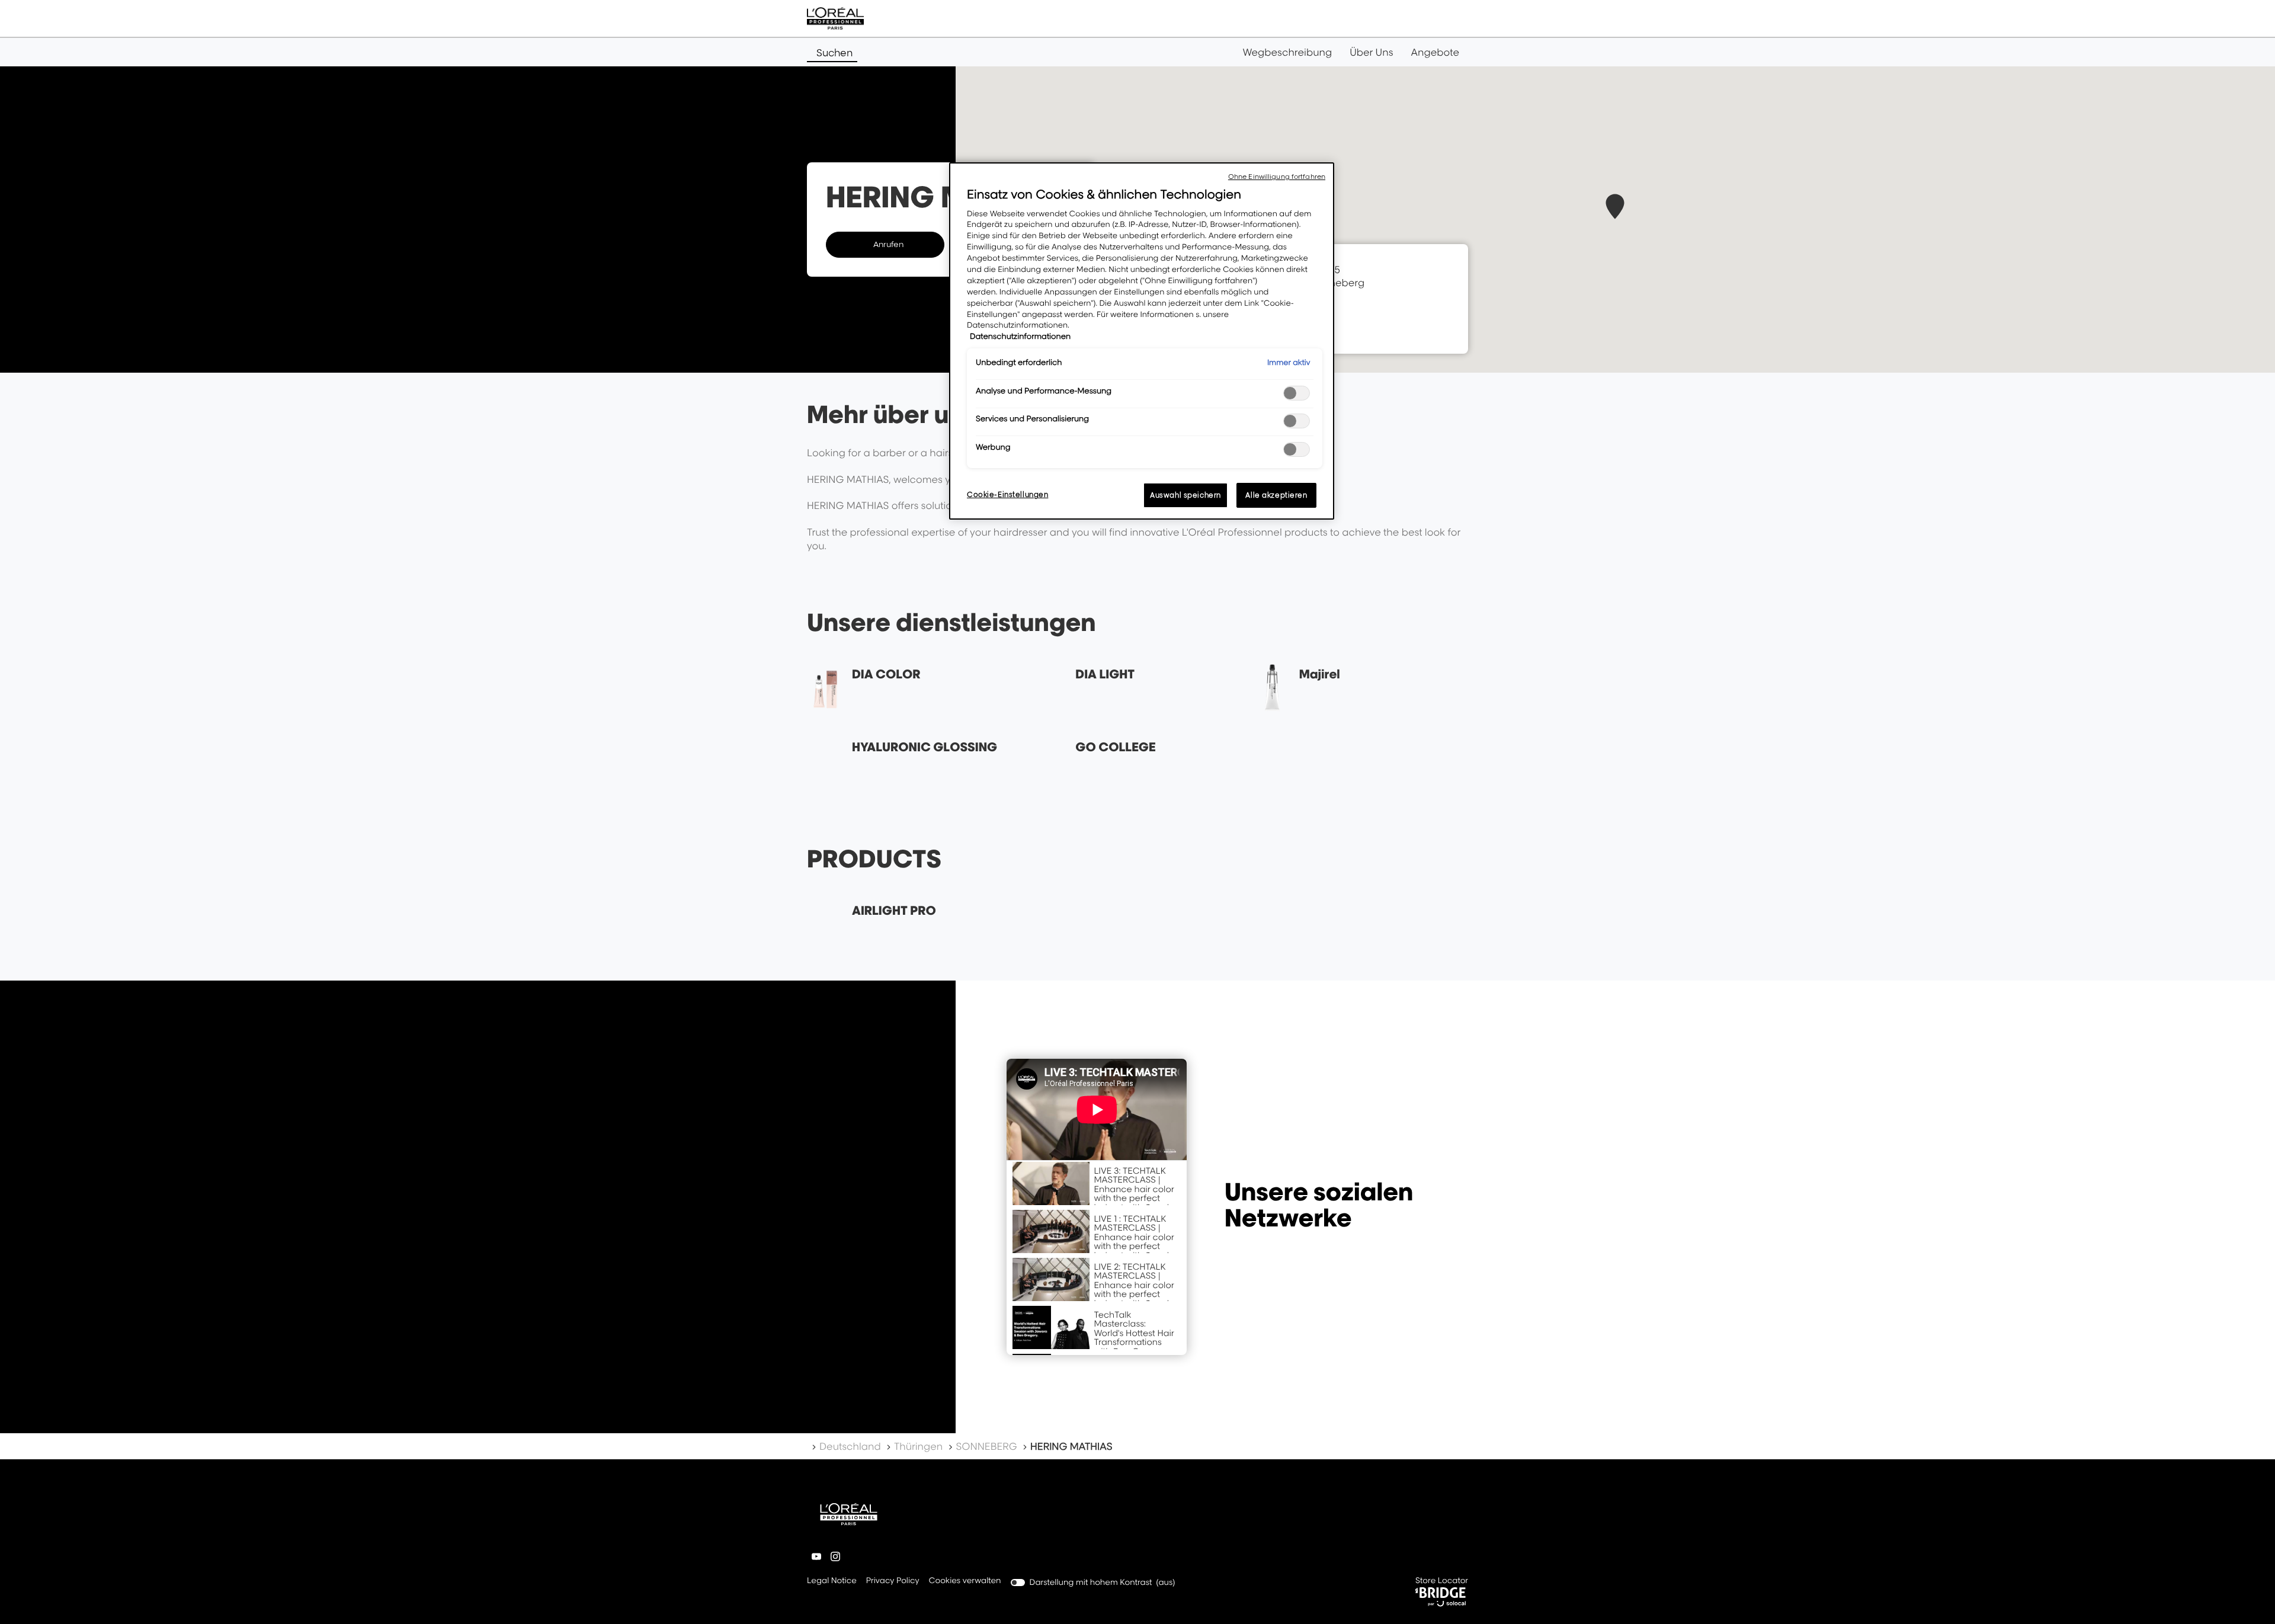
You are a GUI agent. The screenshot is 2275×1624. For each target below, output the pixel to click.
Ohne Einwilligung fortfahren (1277, 177)
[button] (1615, 206)
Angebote (1435, 52)
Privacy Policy (893, 1582)
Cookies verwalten (965, 1581)
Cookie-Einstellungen (1007, 494)
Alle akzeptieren (1276, 495)
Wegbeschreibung (1288, 52)
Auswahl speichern (1185, 495)
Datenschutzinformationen (1020, 337)
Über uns (1371, 52)
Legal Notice (832, 1582)
